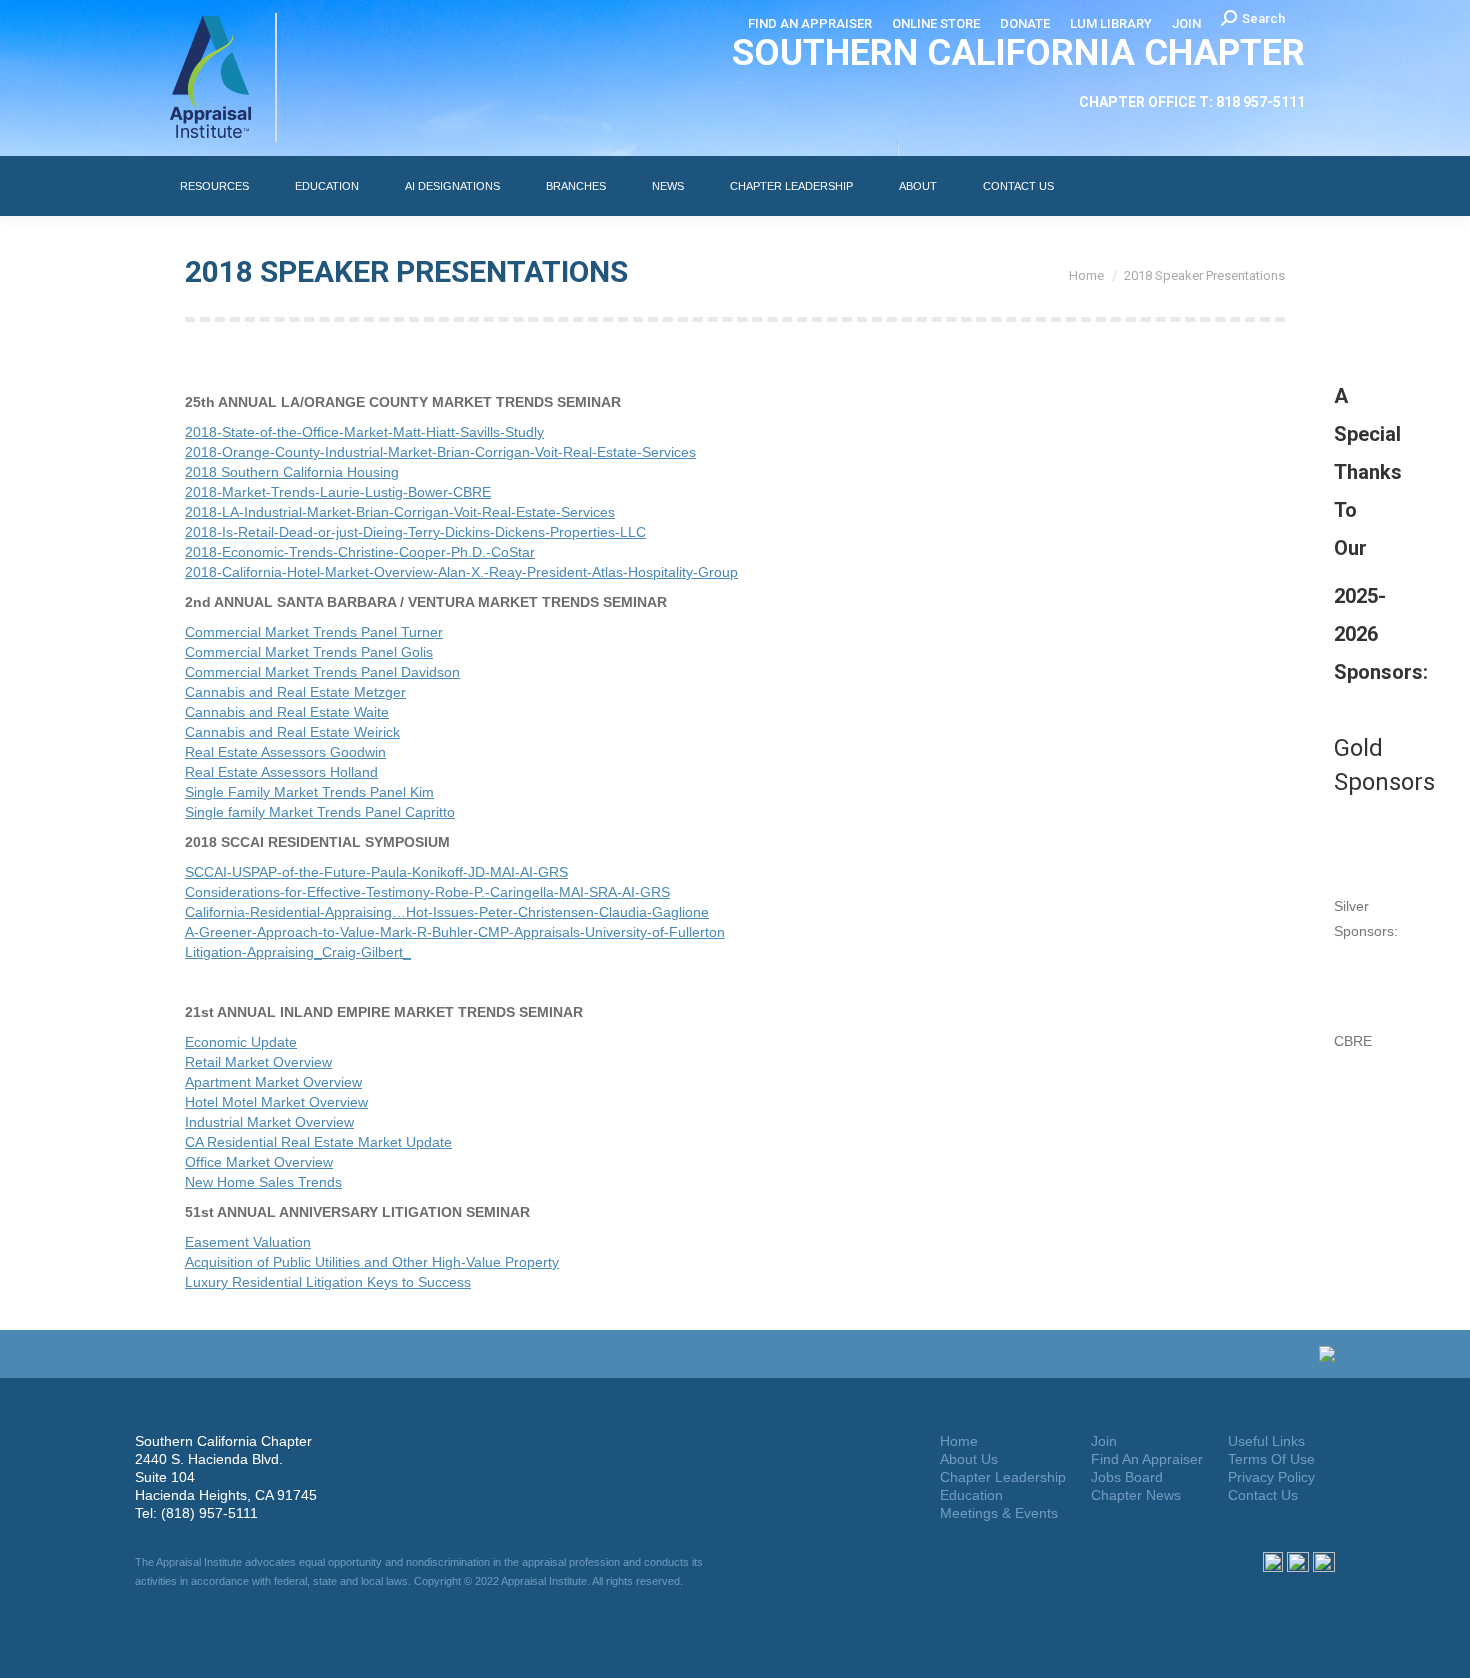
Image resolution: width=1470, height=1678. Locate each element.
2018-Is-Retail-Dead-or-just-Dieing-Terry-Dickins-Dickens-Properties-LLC (415, 532)
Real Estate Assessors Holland (281, 772)
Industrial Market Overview (269, 1122)
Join (1104, 1441)
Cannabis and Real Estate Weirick (292, 732)
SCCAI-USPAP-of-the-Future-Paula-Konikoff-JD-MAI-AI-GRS (376, 872)
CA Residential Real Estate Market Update (318, 1142)
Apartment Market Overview (273, 1082)
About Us (969, 1459)
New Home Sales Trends (263, 1182)
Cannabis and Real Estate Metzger (295, 692)
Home (959, 1441)
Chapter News (1136, 1495)
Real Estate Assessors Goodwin (285, 752)
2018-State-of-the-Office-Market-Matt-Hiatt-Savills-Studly (364, 432)
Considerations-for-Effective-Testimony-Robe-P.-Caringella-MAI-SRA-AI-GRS (427, 892)
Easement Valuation (248, 1242)
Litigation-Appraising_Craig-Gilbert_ (298, 952)
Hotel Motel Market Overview (276, 1102)
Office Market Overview (259, 1162)
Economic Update (241, 1042)
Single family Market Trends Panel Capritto (320, 812)
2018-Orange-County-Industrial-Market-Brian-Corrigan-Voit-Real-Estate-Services (440, 452)
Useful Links (1266, 1441)
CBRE (1353, 1041)
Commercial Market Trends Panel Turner (314, 632)
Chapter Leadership (1003, 1477)
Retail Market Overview (258, 1062)
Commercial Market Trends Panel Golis (309, 652)
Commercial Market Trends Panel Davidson (322, 672)
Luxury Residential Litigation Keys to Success (328, 1282)
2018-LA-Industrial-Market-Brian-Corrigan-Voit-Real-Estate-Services (400, 512)
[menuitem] (810, 23)
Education (971, 1495)
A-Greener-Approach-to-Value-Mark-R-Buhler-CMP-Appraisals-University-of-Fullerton (455, 932)
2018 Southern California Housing (292, 472)
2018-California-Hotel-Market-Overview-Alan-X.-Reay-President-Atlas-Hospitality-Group (461, 572)
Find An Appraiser (1147, 1459)
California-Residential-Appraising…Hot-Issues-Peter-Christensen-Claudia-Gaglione (447, 912)
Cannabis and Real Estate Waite (287, 712)
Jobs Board (1127, 1477)
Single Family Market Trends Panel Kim (309, 792)
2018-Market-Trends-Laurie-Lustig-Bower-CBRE (338, 492)
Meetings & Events (999, 1513)
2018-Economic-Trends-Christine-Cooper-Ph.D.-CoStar (360, 552)
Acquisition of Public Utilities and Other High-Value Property (372, 1262)
